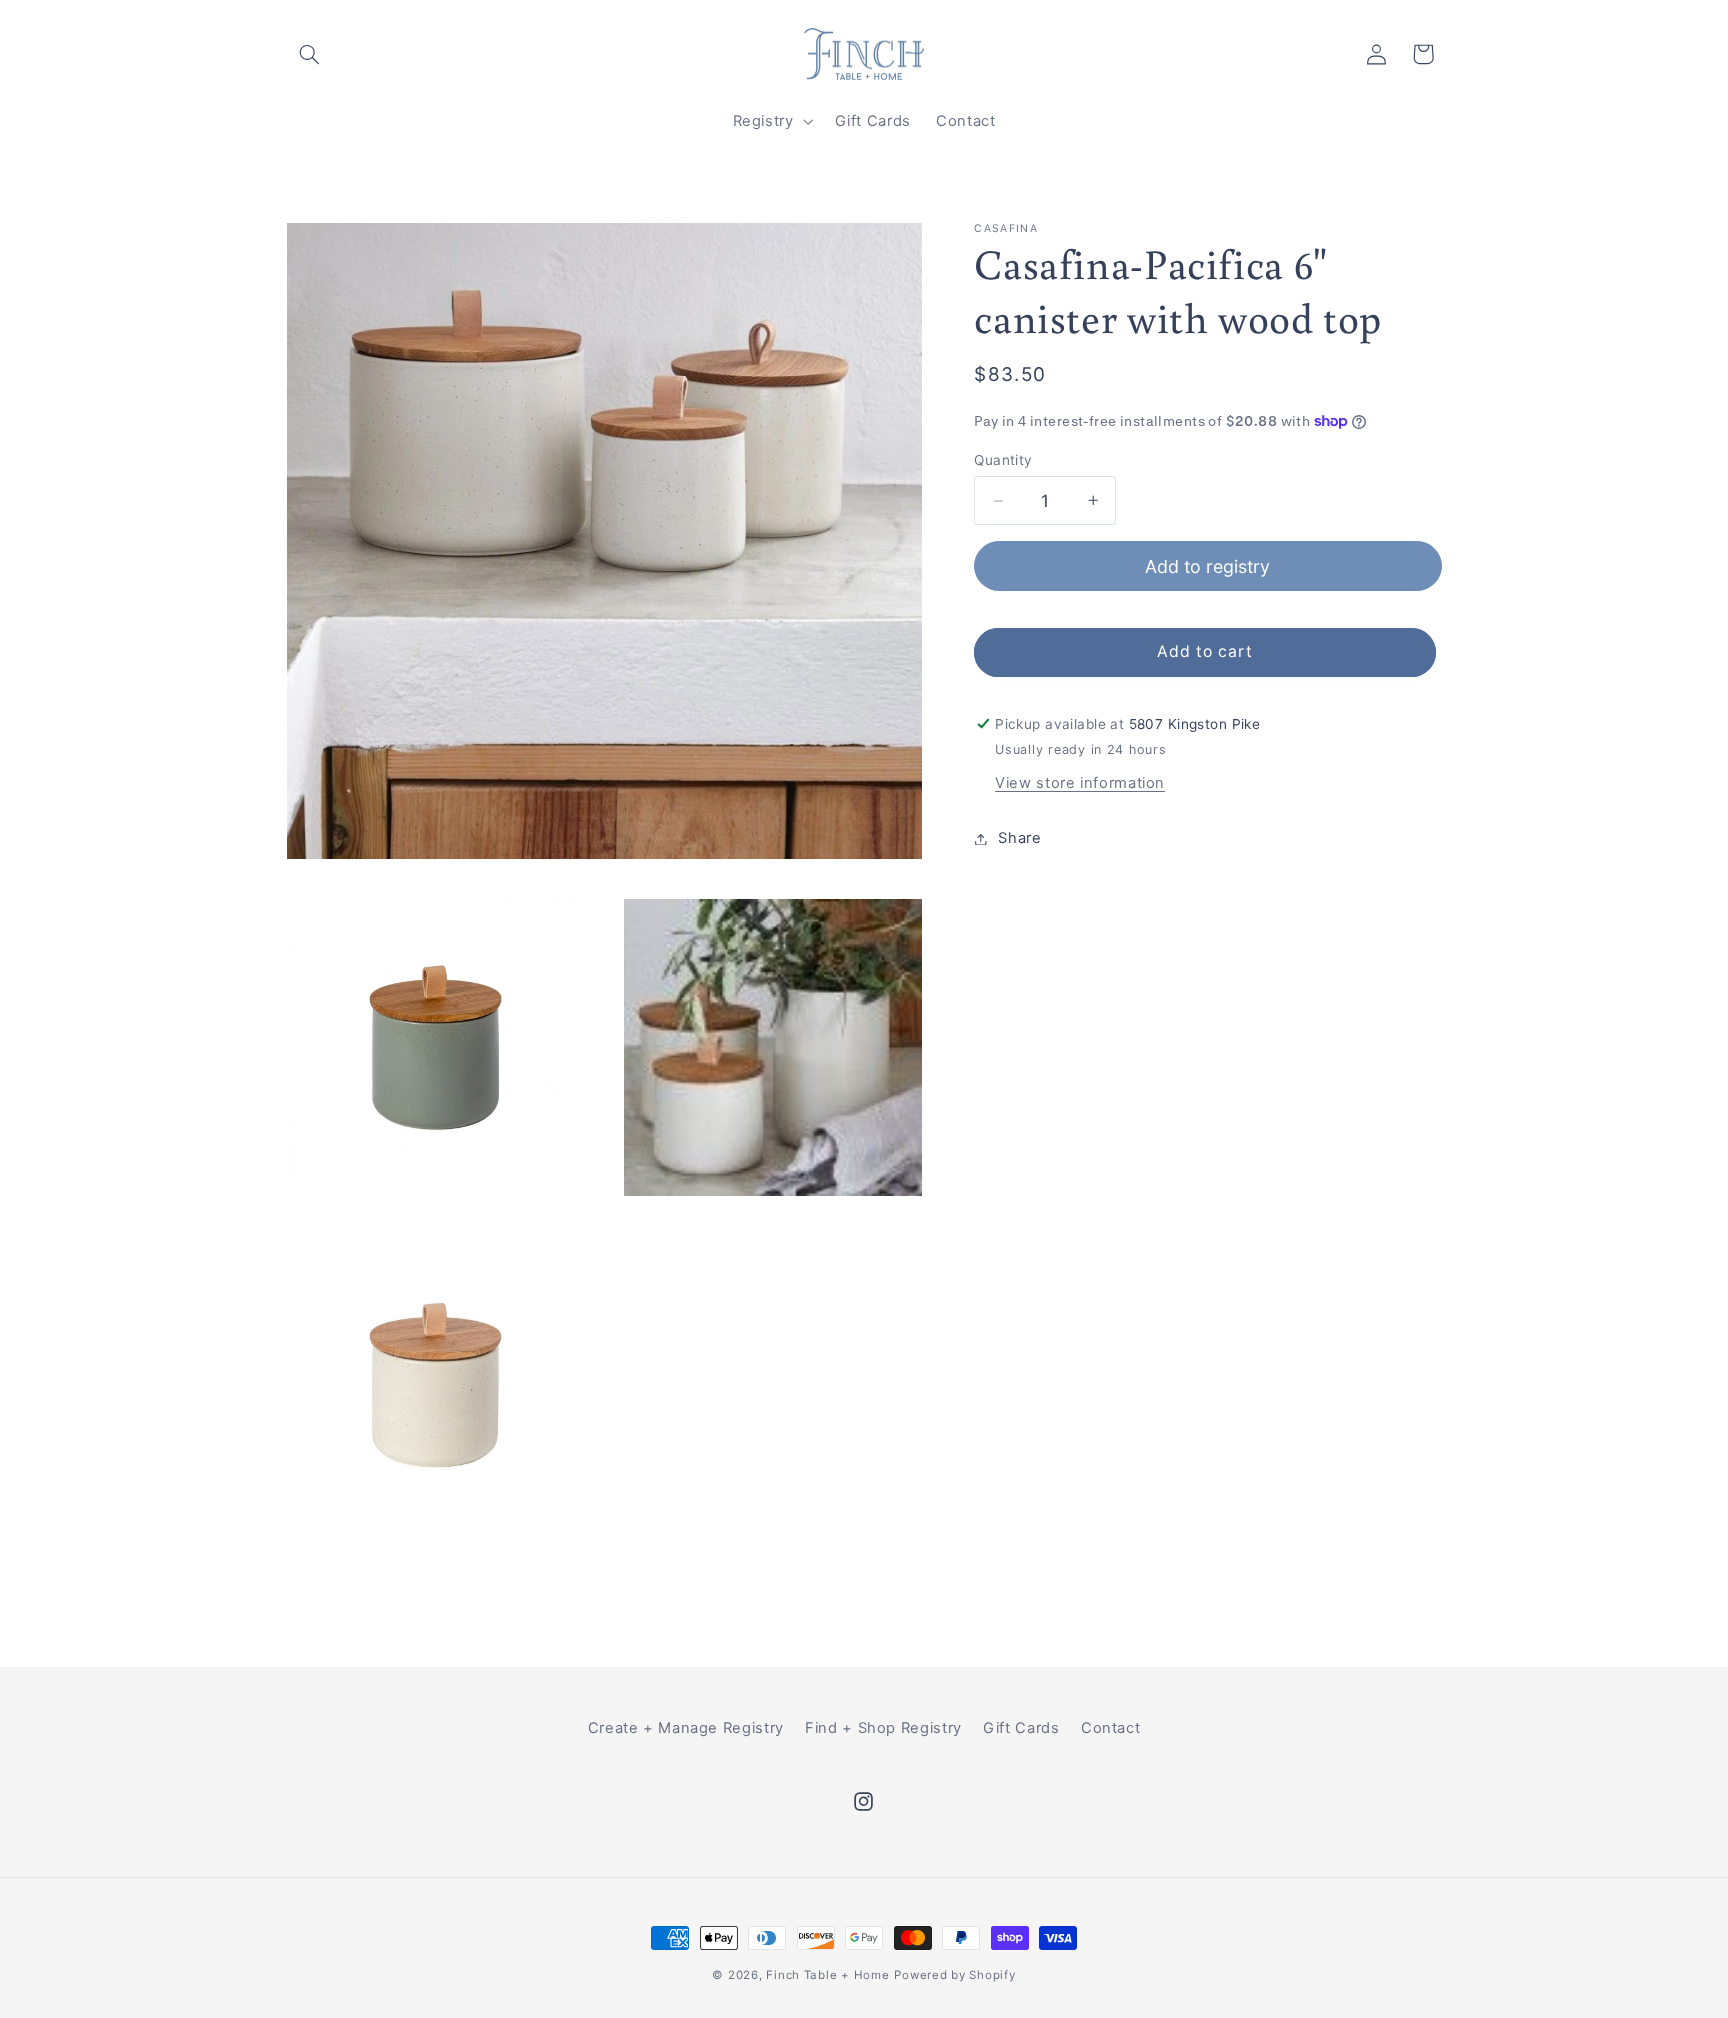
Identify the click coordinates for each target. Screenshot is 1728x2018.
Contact (1110, 1728)
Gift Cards (1021, 1728)
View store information (1080, 783)
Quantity (1003, 460)
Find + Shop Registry (883, 1728)
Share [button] (1019, 838)
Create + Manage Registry (686, 1728)
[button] (310, 54)
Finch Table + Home (827, 1975)
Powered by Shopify (954, 1975)
